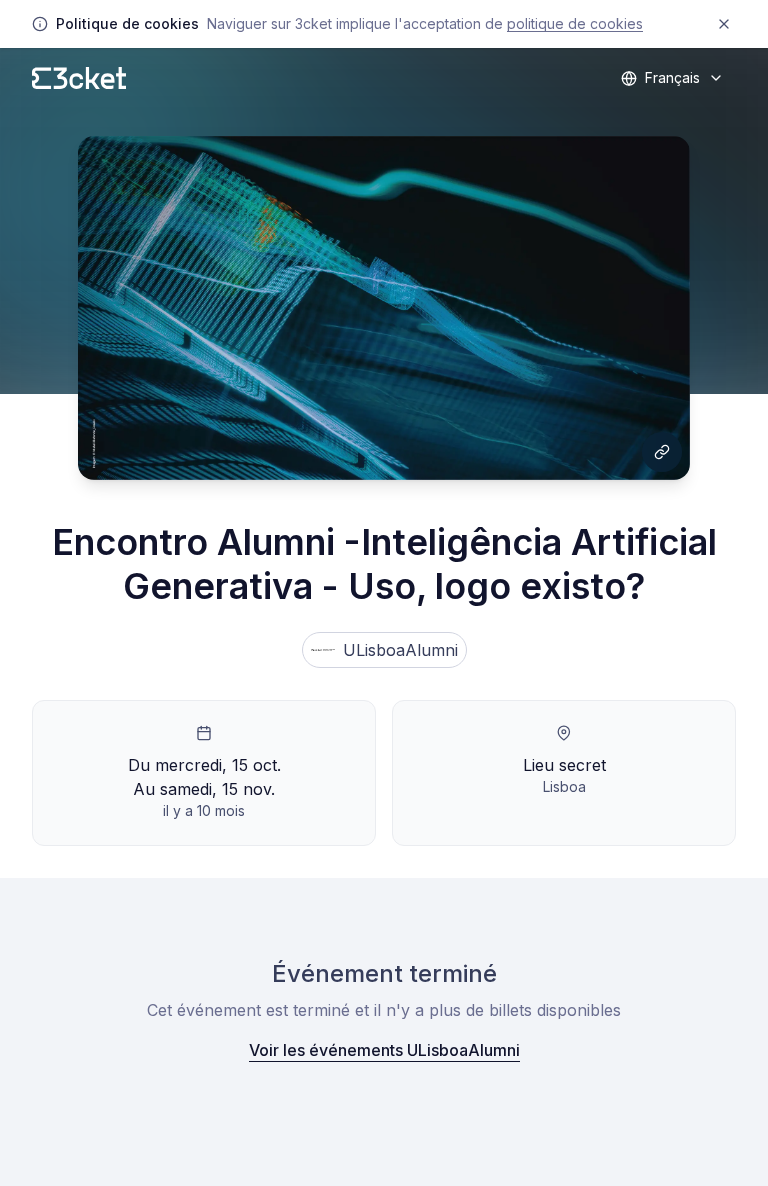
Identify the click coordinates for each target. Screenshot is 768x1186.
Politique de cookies (575, 23)
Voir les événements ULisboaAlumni (384, 1050)
